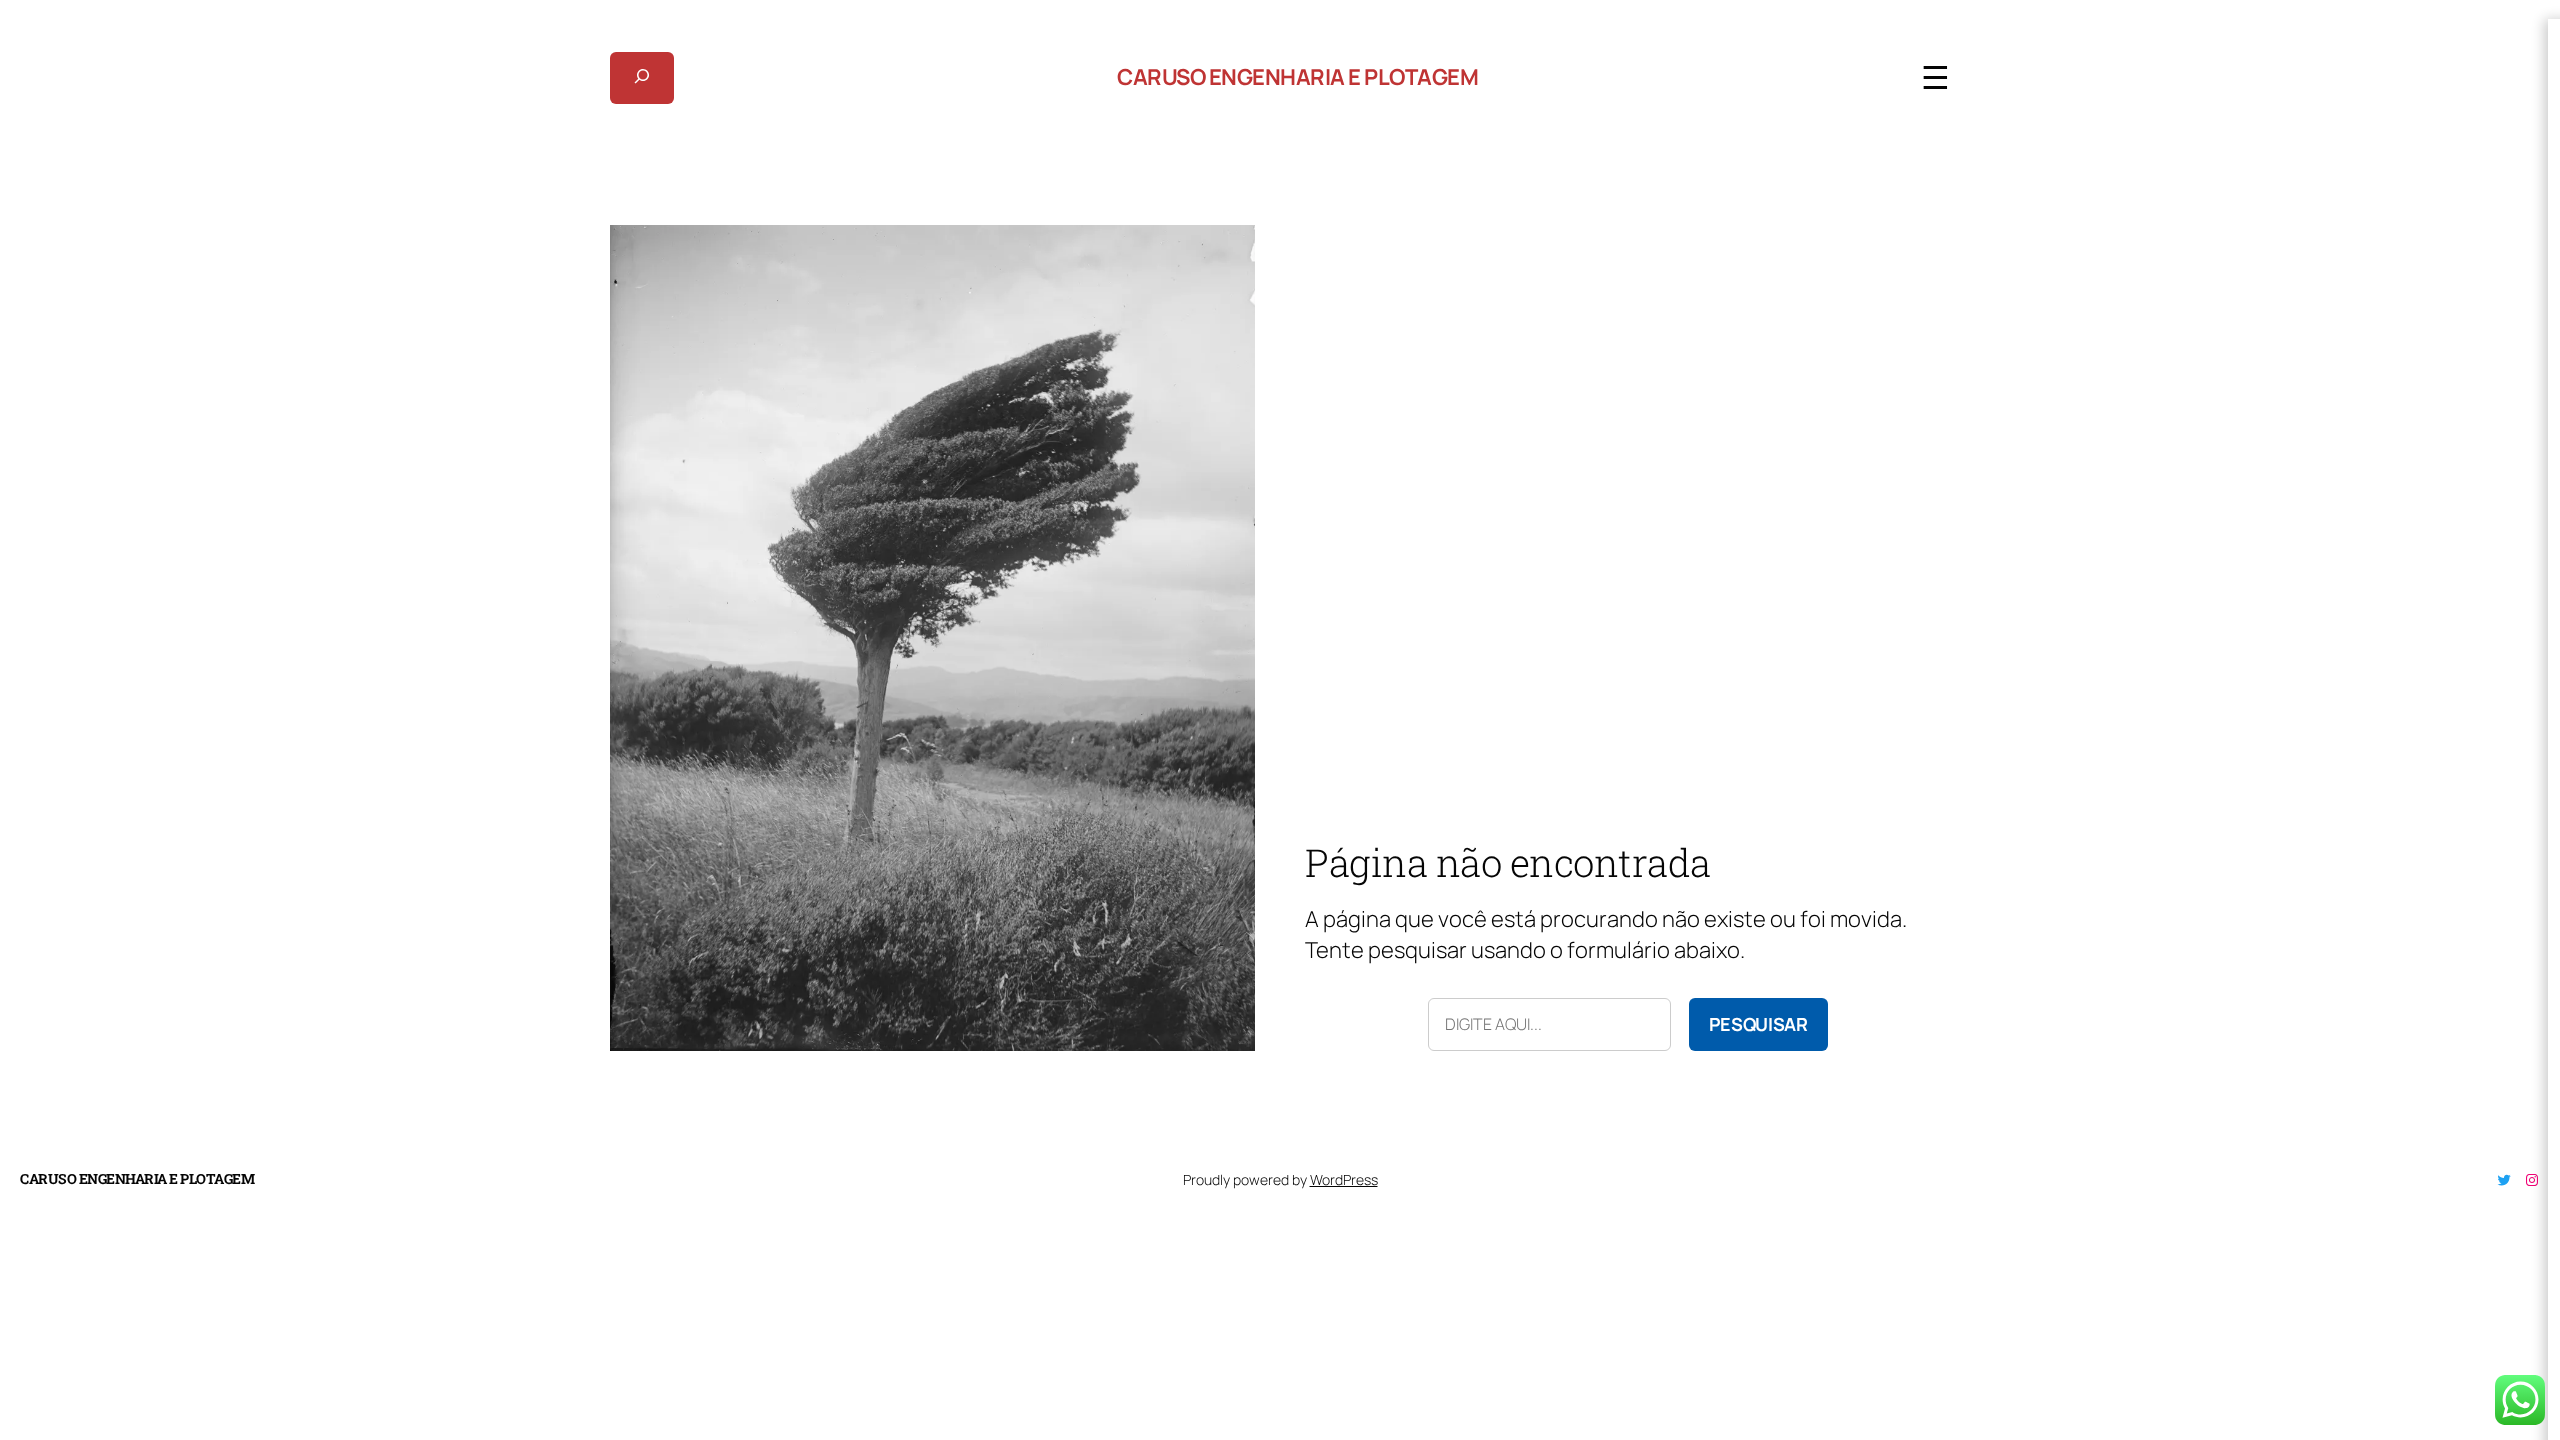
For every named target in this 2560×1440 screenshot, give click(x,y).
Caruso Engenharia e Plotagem (1297, 77)
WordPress (1344, 1179)
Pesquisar (1758, 1024)
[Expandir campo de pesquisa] (642, 78)
